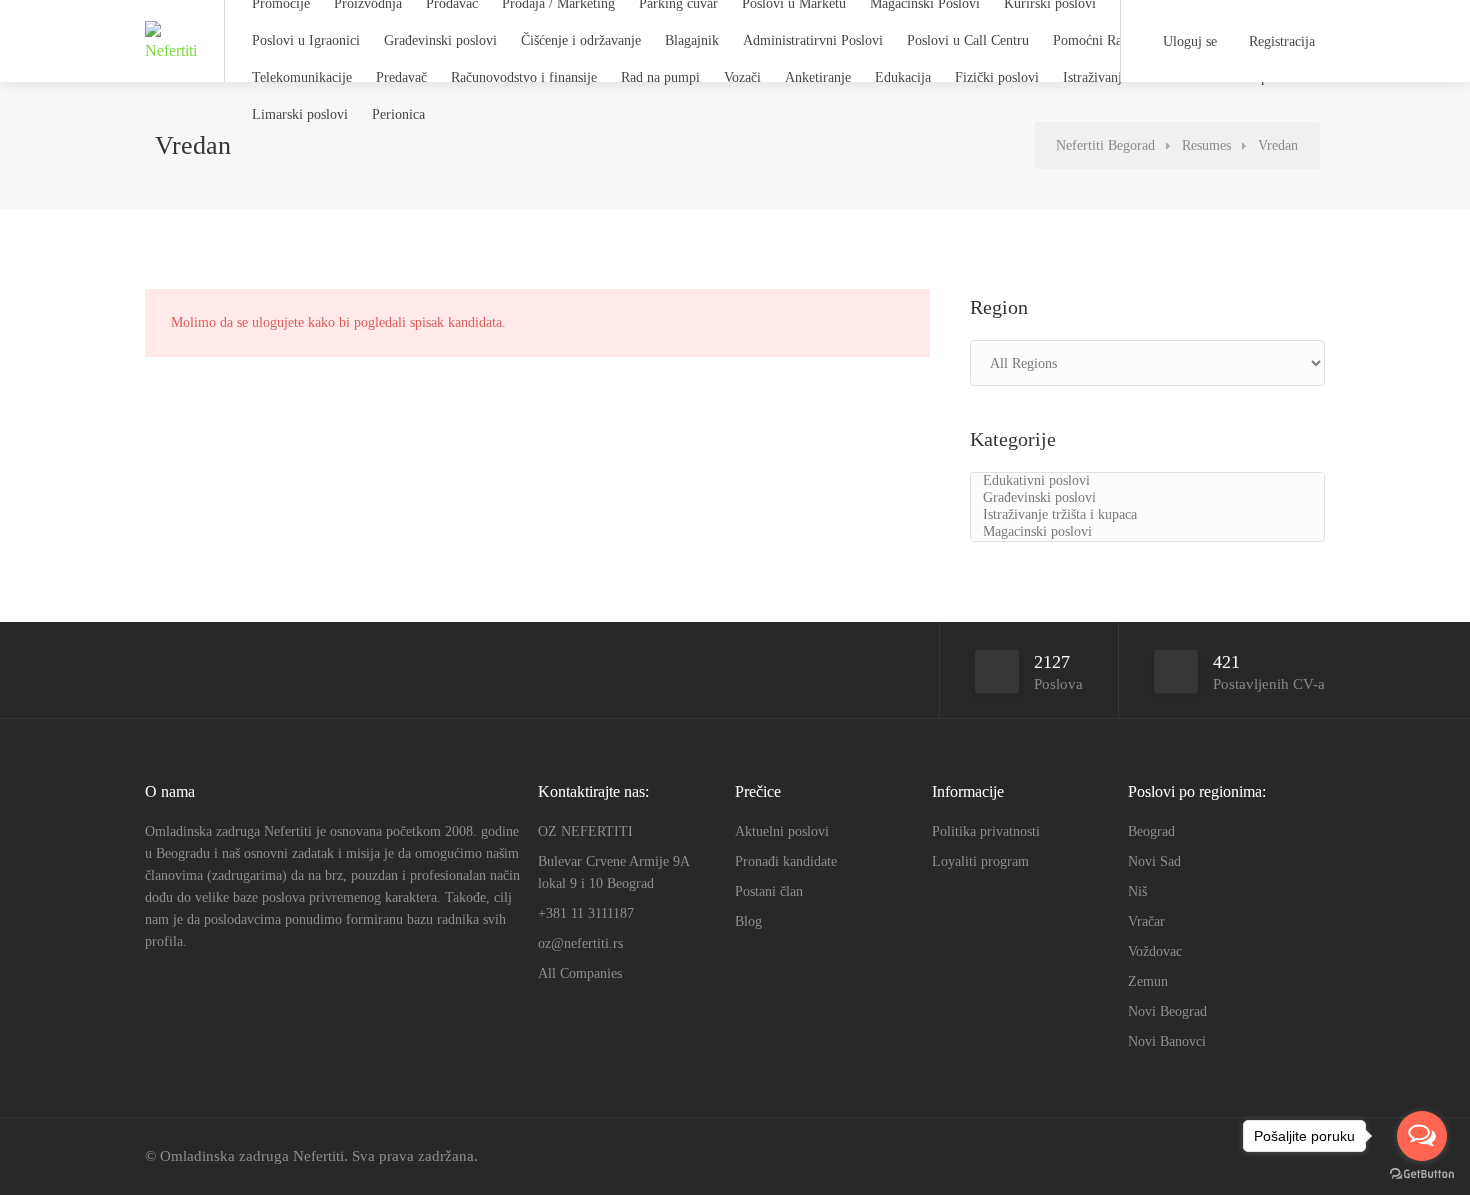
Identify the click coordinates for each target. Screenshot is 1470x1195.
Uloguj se (1188, 41)
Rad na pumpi (660, 77)
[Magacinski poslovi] (1147, 532)
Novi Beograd (1167, 1011)
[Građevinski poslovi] (1147, 498)
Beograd (1151, 831)
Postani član (769, 891)
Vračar (1146, 921)
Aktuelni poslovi (782, 831)
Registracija (1280, 41)
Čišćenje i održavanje (581, 40)
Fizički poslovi (997, 77)
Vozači (742, 77)
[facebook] (1213, 1156)
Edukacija (903, 77)
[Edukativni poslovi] (1147, 481)
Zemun (1148, 981)
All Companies (580, 973)
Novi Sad (1154, 861)
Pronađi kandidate (786, 861)
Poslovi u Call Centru (968, 40)
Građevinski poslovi (440, 40)
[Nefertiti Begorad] (172, 56)
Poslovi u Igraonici (306, 40)
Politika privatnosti (986, 831)
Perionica (398, 114)
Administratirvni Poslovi (813, 40)
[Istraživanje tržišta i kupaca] (1147, 515)
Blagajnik (692, 40)
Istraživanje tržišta (1114, 77)
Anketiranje (818, 77)
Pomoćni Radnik (1100, 40)
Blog (748, 921)
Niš (1137, 891)
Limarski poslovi (300, 114)
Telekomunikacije (302, 77)
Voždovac (1155, 951)
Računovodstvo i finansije (524, 77)
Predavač (401, 77)
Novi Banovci (1167, 1041)
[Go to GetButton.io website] (1422, 1174)
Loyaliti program (980, 861)
